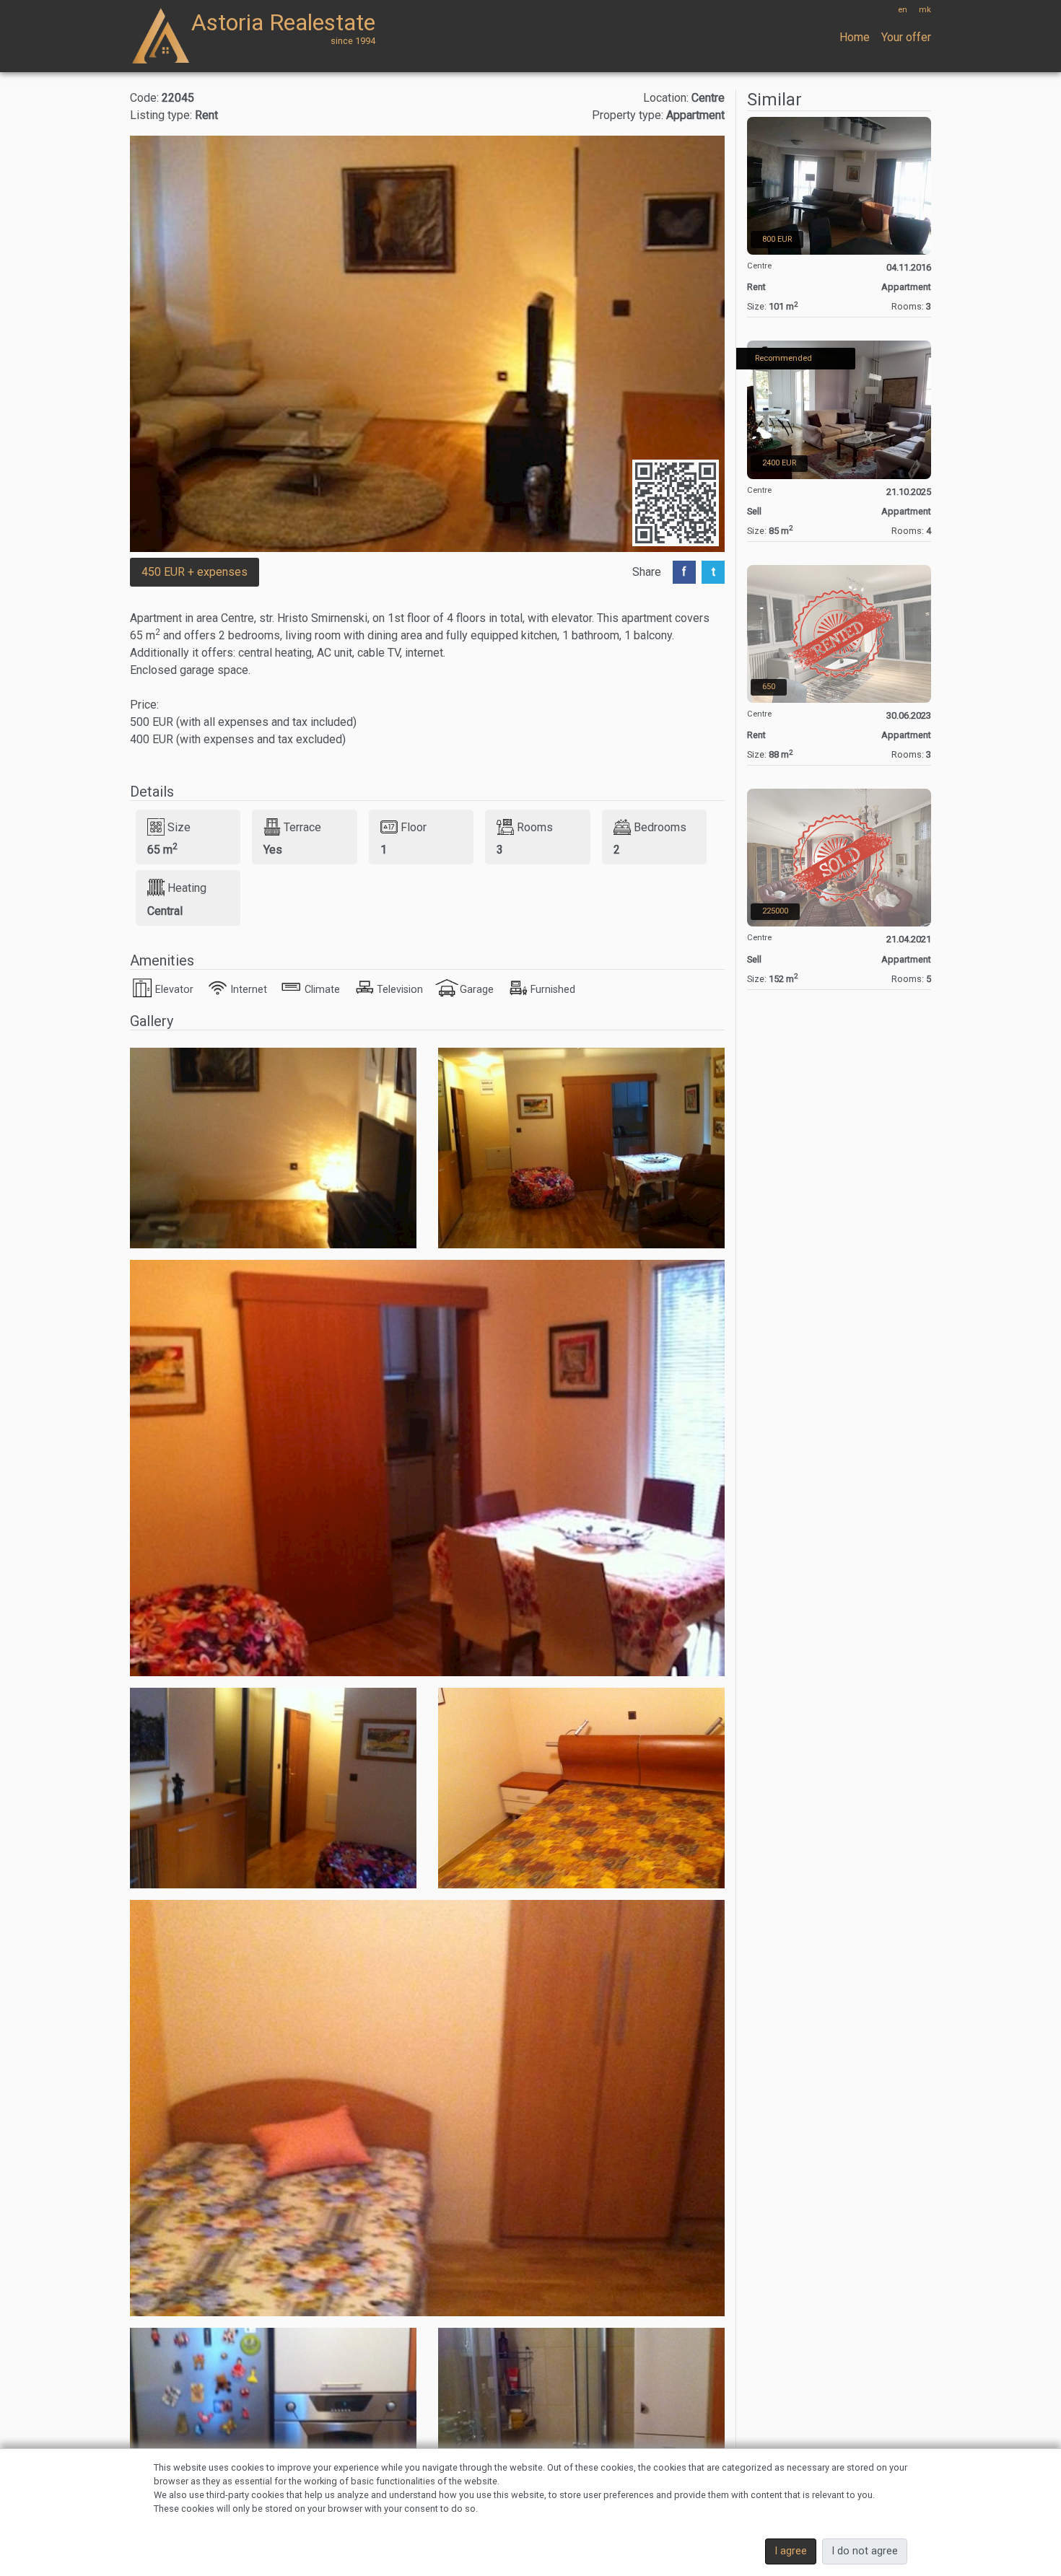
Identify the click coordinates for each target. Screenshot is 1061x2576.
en (903, 10)
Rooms (535, 827)
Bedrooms (660, 827)
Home (855, 37)
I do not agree (865, 2551)
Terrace (302, 827)
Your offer (906, 37)
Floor (414, 827)
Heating (187, 888)
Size (179, 827)
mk (925, 10)
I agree (791, 2551)
